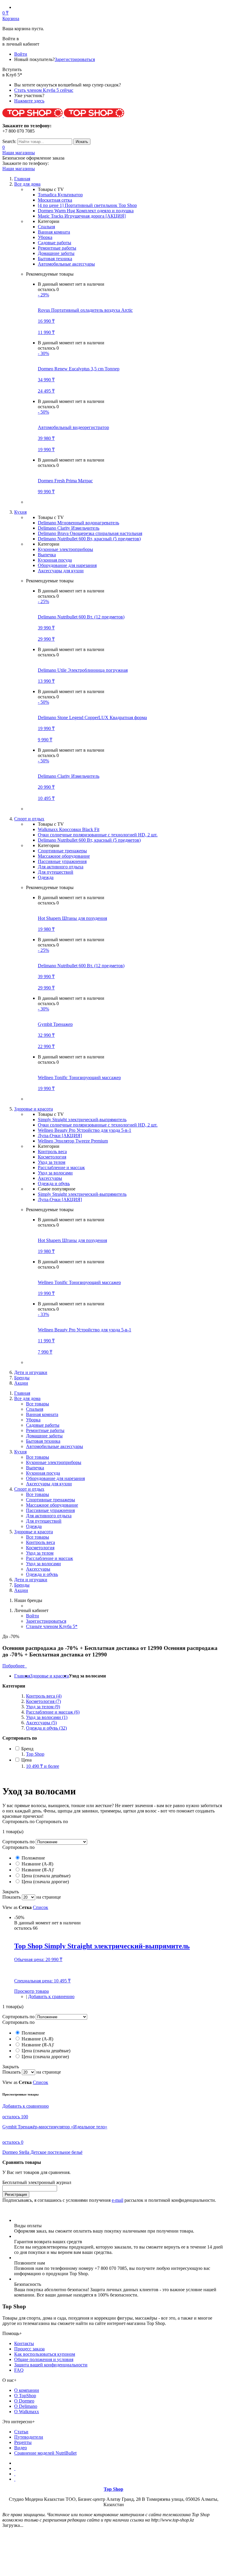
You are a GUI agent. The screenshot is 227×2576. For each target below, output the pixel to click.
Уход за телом (52, 1162)
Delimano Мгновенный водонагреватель (78, 523)
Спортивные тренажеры (62, 851)
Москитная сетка (55, 200)
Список (40, 1907)
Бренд (27, 1749)
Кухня (20, 1452)
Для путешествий (56, 872)
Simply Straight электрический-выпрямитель (82, 1120)
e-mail (117, 2200)
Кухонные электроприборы (65, 549)
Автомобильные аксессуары (66, 264)
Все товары (38, 1404)
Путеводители (29, 2437)
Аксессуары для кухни (61, 571)
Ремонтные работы (57, 248)
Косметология (52, 1157)
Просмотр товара (31, 1991)
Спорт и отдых (29, 1489)
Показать (12, 1897)
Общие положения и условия (44, 2359)
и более (43, 1766)
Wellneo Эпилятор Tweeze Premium (73, 1141)
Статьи (21, 2432)
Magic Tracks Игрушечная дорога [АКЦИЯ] (82, 216)
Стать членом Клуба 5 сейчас (44, 90)
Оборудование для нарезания (67, 565)
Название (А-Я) (37, 1864)
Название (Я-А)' (37, 1870)
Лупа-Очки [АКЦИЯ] (60, 1136)
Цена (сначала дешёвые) (45, 1876)
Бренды (22, 1378)
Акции (21, 1383)
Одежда (46, 877)
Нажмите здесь (29, 101)
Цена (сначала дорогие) (45, 1882)
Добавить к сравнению (51, 1996)
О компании (27, 2390)
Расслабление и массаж (61, 1168)
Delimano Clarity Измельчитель (69, 528)
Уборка (45, 237)
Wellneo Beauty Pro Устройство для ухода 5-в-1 (85, 1130)
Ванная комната (54, 232)
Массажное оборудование (64, 856)
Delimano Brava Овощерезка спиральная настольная (90, 533)
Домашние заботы (56, 253)
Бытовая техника (55, 259)
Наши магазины (19, 153)
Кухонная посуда (55, 560)
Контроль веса (52, 1152)
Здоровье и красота (34, 1532)
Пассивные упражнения (62, 861)
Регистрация (16, 2195)
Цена (26, 1760)
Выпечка (47, 555)
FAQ (19, 2370)
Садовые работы (55, 243)
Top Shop (35, 1754)
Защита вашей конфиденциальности (51, 2365)
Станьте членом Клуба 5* (52, 1626)
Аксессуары (50, 1178)
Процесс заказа (29, 2349)
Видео (21, 2448)
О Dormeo (24, 2401)
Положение (33, 1858)
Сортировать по (18, 1842)
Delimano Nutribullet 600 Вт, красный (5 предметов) (89, 539)
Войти (21, 54)
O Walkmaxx (27, 2412)
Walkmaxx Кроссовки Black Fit (69, 829)
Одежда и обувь (54, 1183)
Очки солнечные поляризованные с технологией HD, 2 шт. (98, 835)
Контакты (24, 2343)
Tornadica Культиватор (60, 195)
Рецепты (23, 2442)
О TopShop (25, 2396)
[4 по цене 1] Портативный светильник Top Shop (87, 205)
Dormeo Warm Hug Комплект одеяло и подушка (86, 211)
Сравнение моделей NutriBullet (45, 2453)
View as (10, 1907)
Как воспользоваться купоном (45, 2354)
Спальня (46, 227)
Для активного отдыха (61, 867)
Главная (22, 1676)
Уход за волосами (55, 1173)
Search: (9, 141)
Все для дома (27, 1398)
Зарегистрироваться (75, 59)
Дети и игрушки (31, 1372)
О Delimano (26, 2406)
